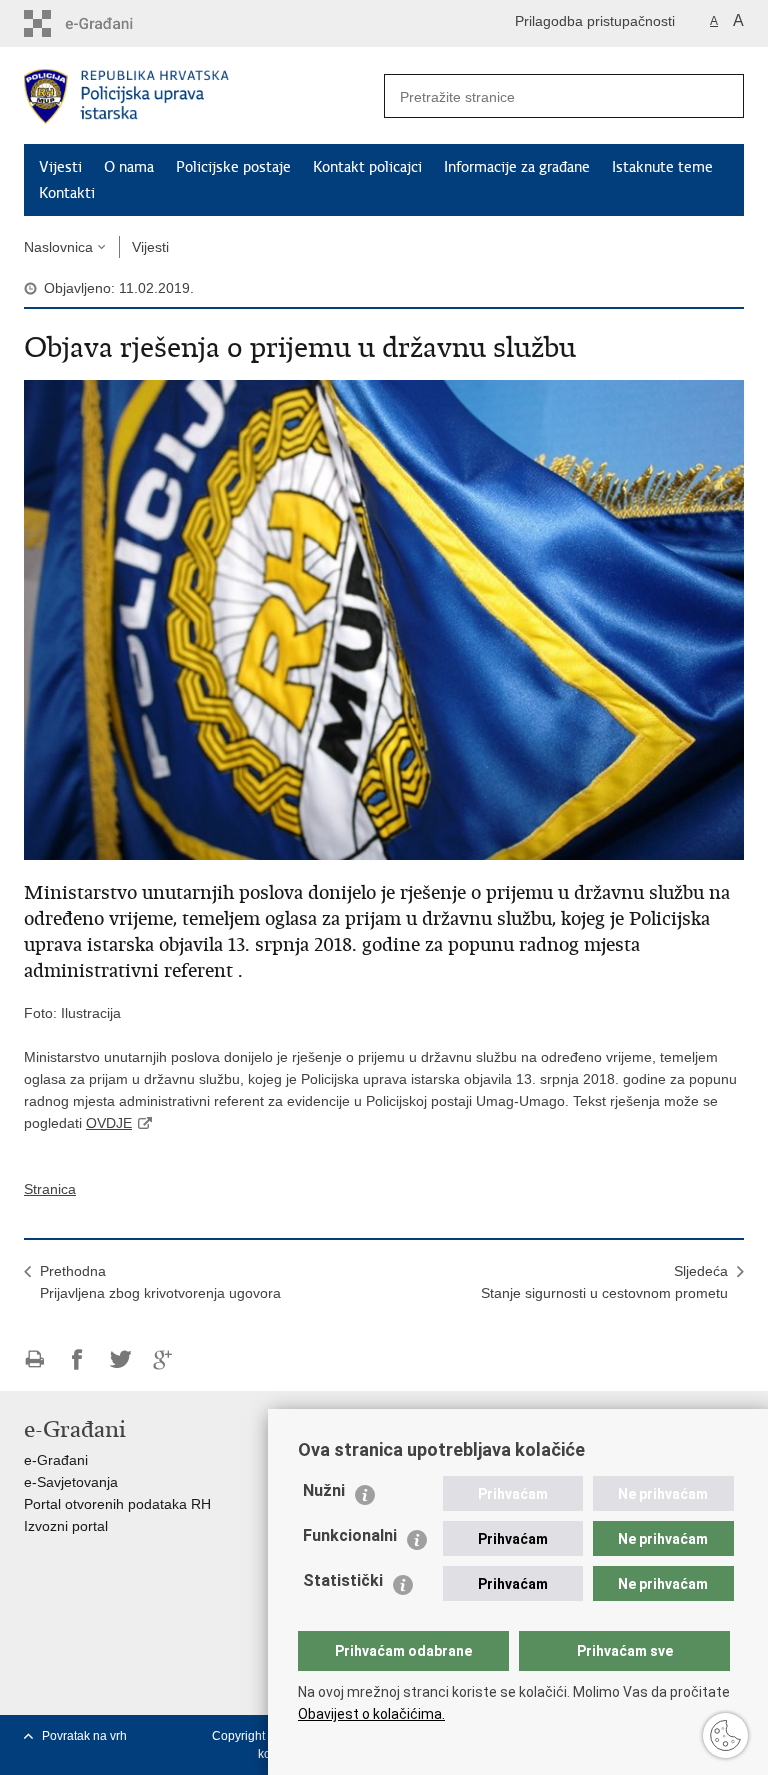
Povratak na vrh (84, 1736)
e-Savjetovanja (71, 1482)
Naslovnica (58, 247)
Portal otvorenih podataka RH (117, 1504)
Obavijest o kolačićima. (371, 1714)
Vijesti (60, 167)
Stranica (50, 1189)
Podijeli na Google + (163, 1359)
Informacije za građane (517, 167)
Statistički (343, 1580)
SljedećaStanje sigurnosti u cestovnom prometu (604, 1282)
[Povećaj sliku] (384, 619)
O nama (129, 167)
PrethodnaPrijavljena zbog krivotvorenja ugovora (160, 1282)
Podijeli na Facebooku (77, 1359)
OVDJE (109, 1123)
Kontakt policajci (367, 167)
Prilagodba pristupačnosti (595, 21)
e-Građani (56, 1460)
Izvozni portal (66, 1526)
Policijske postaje (233, 167)
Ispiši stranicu (34, 1359)
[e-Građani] (109, 23)
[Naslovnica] (204, 96)
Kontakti (67, 193)
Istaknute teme (662, 167)
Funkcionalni (350, 1535)
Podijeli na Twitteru (120, 1359)
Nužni (324, 1490)
